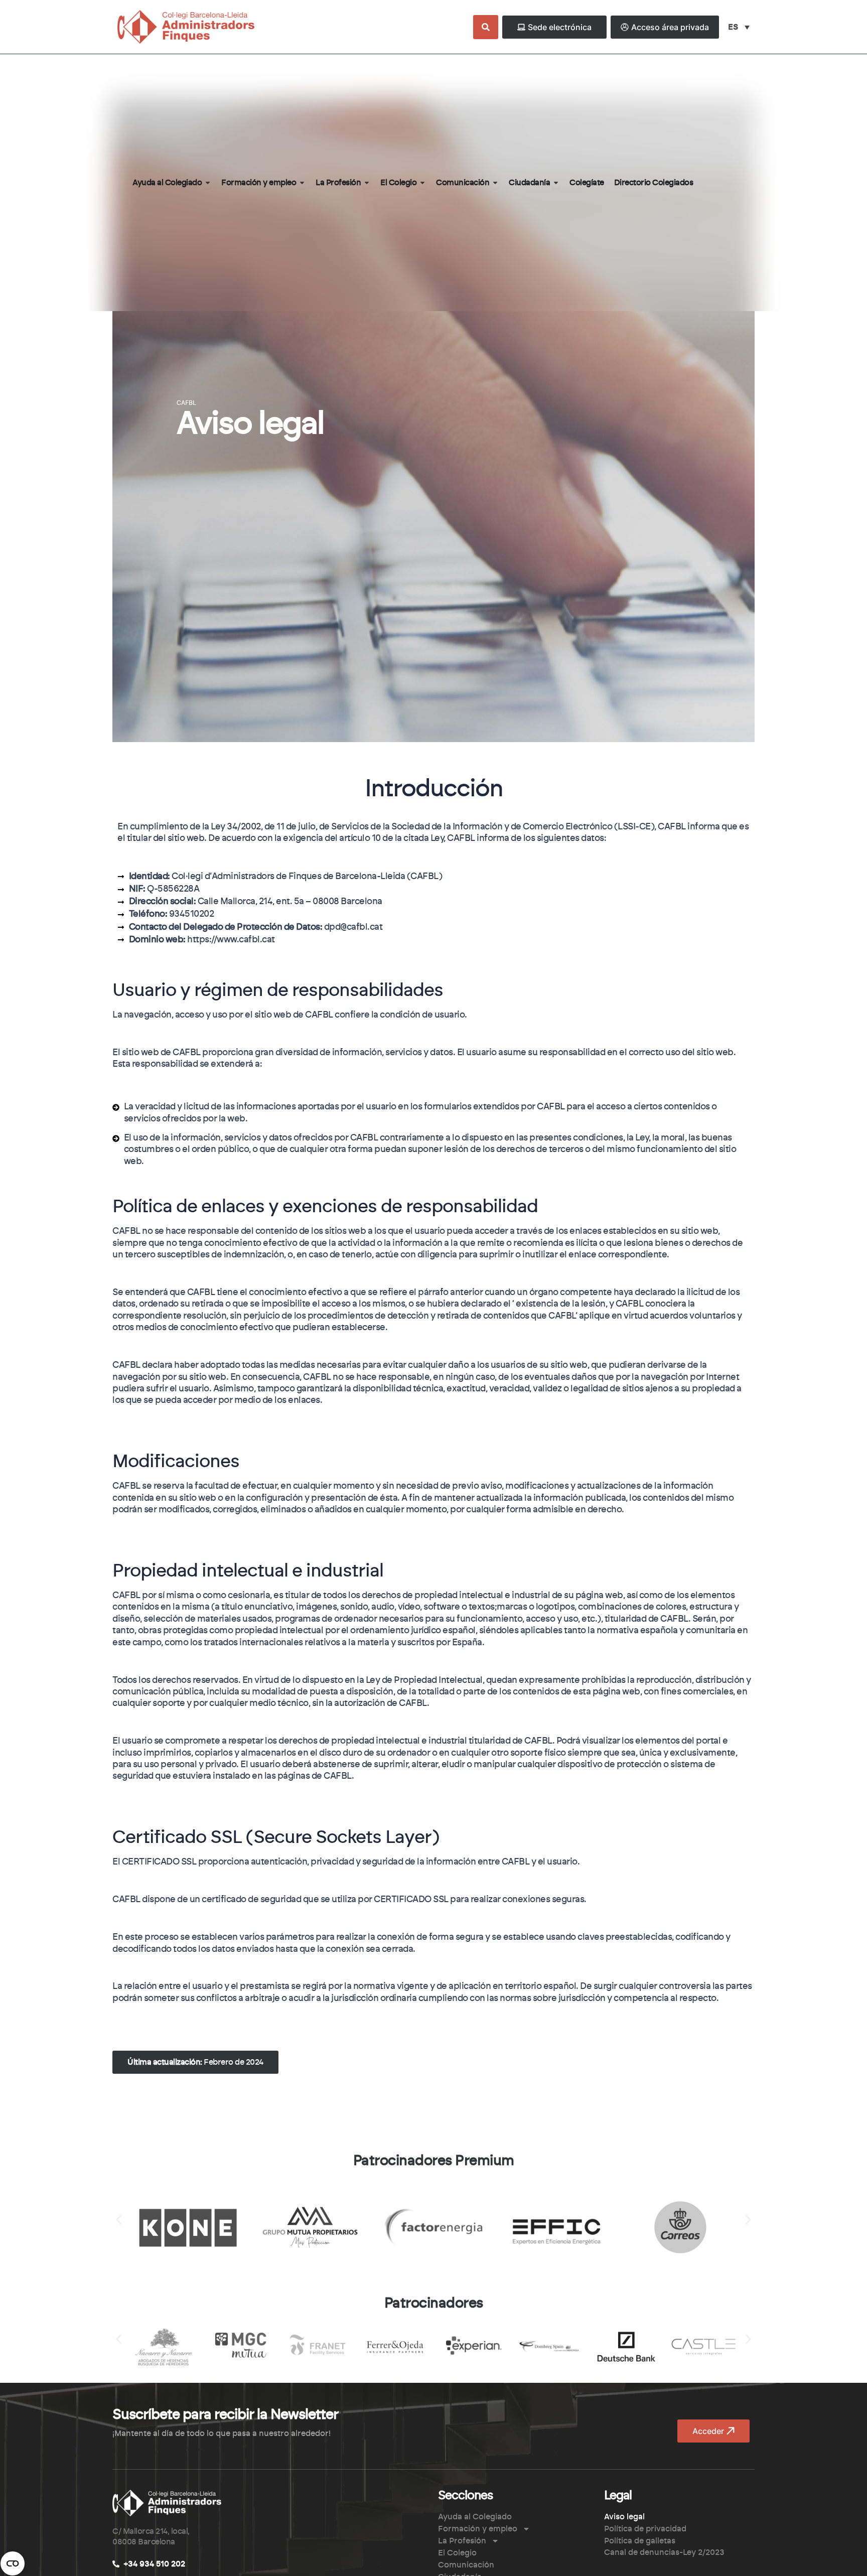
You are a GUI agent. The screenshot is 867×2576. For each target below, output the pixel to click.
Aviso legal (624, 2517)
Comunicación (466, 2565)
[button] (195, 2062)
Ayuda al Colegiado (475, 2517)
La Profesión (462, 2541)
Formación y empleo (478, 2529)
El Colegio (457, 2553)
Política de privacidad (645, 2529)
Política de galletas (640, 2541)
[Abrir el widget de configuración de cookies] (13, 2563)
